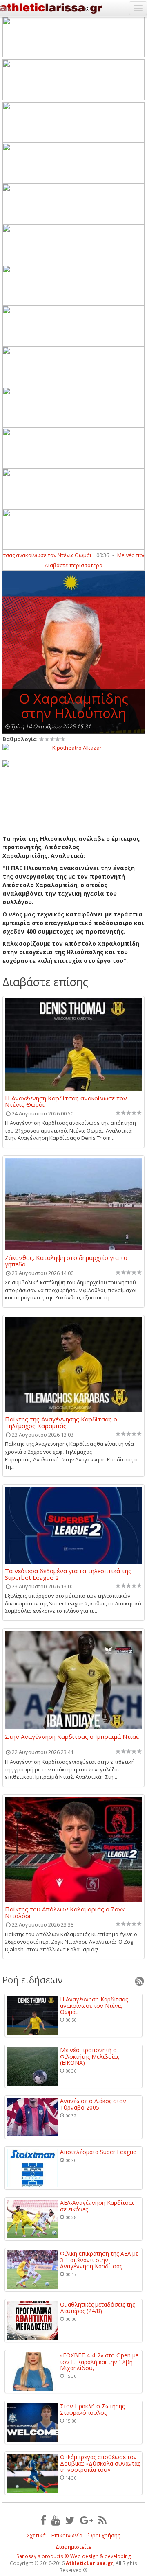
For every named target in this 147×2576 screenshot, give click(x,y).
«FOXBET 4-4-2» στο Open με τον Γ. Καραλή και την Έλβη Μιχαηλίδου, (99, 2362)
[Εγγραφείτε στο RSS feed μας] (102, 2520)
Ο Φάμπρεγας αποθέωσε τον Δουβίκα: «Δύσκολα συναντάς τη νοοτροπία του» (100, 2463)
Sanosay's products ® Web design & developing (74, 2556)
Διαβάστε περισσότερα (73, 565)
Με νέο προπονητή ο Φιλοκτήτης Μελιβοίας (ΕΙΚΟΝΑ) (90, 2056)
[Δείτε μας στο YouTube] (56, 2520)
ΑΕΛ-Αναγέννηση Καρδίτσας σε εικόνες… (97, 2206)
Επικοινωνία (67, 2535)
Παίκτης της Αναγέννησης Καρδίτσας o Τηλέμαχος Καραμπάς (61, 1422)
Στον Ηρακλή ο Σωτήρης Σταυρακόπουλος (92, 2409)
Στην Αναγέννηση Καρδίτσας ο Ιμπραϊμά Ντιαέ (72, 1737)
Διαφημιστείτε (73, 2547)
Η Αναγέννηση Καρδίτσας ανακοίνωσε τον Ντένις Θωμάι (66, 1101)
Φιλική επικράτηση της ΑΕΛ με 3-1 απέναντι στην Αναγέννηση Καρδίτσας (99, 2260)
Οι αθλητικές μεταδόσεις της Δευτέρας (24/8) (97, 2308)
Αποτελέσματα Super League (98, 2152)
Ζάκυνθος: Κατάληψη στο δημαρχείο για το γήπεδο (66, 1261)
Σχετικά (36, 2535)
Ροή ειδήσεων (33, 1980)
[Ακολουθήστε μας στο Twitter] (70, 2520)
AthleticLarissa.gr (89, 2563)
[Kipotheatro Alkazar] (73, 747)
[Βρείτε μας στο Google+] (87, 2520)
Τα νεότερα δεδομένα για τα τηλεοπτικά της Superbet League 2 (68, 1574)
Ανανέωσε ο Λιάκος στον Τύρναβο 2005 (93, 2104)
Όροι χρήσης (104, 2535)
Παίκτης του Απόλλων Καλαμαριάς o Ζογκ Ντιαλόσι (65, 1912)
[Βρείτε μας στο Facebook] (43, 2520)
